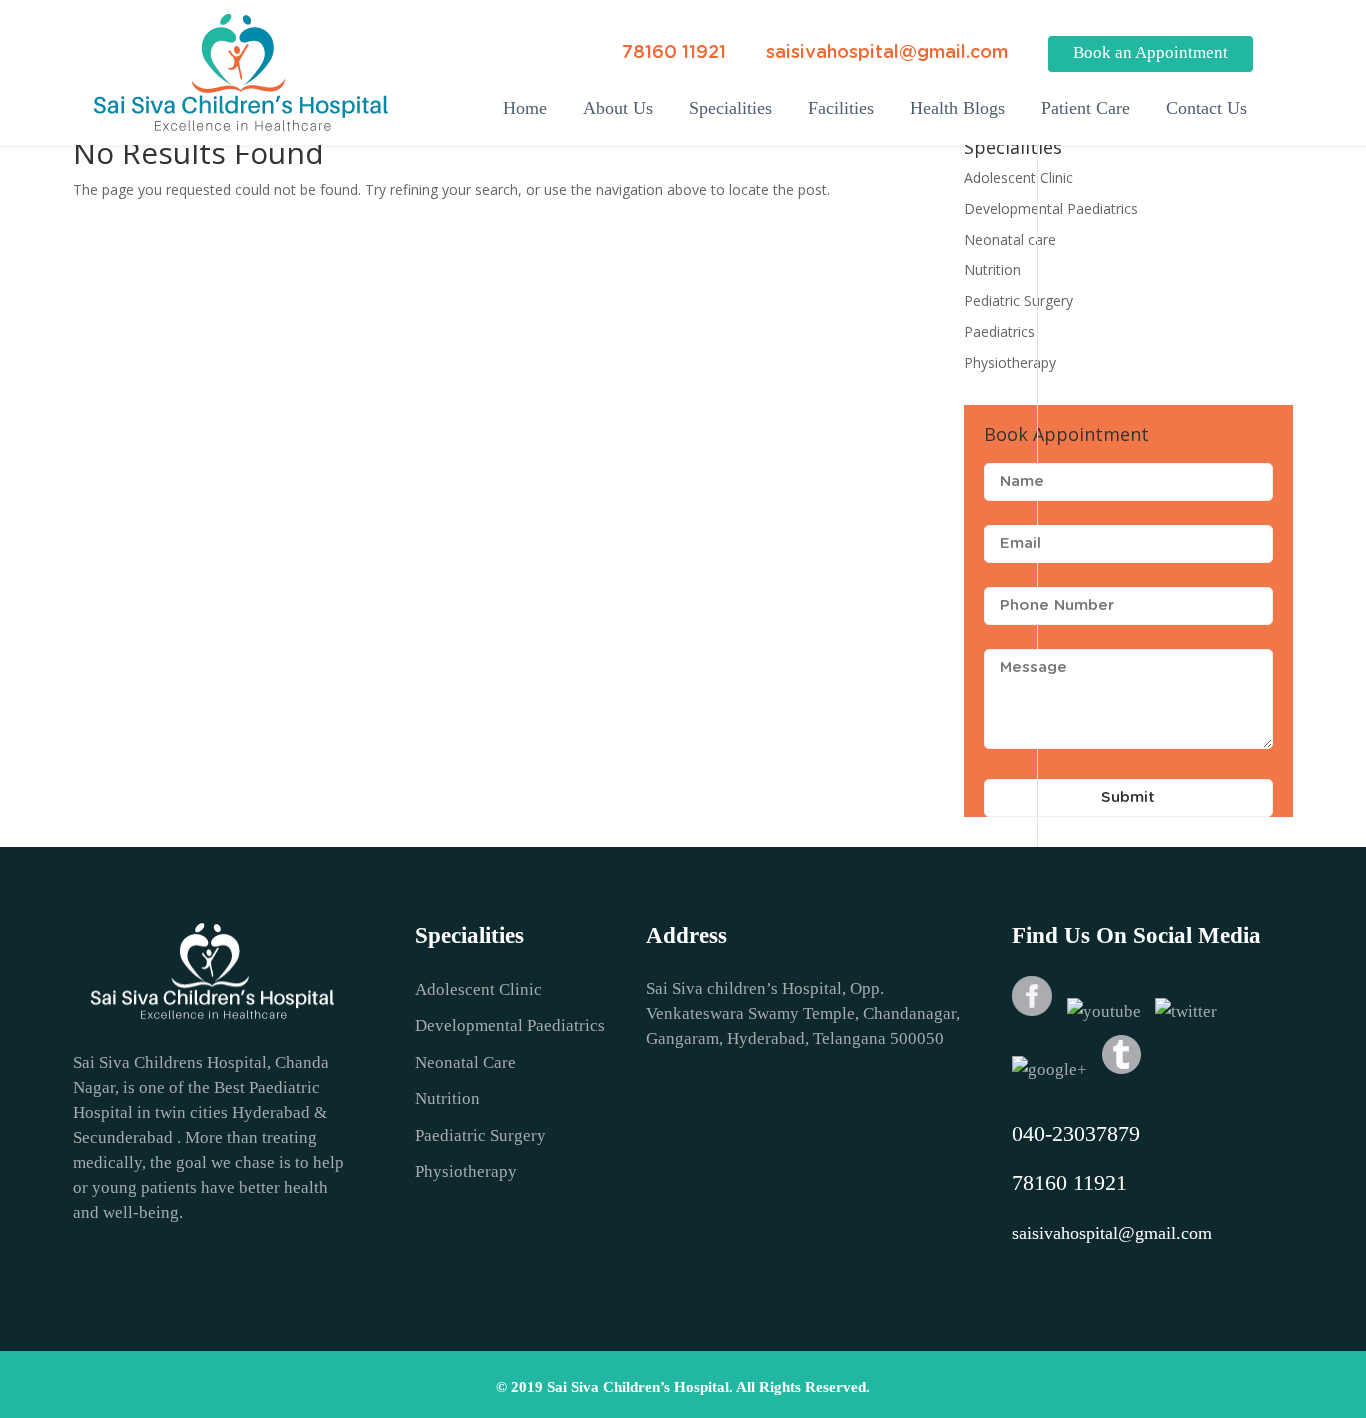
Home (525, 108)
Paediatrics (999, 331)
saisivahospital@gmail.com (887, 53)
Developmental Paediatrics (1051, 208)
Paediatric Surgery (480, 1135)
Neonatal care (1010, 239)
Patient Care (1085, 108)
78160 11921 (674, 53)
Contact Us (1206, 108)
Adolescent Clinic (1018, 177)
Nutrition (992, 269)
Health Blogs (957, 108)
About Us (618, 108)
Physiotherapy (1010, 362)
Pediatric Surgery (1018, 300)
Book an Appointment (1150, 52)
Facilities (841, 108)
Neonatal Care (465, 1062)
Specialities (730, 108)
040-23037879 (1076, 1133)
